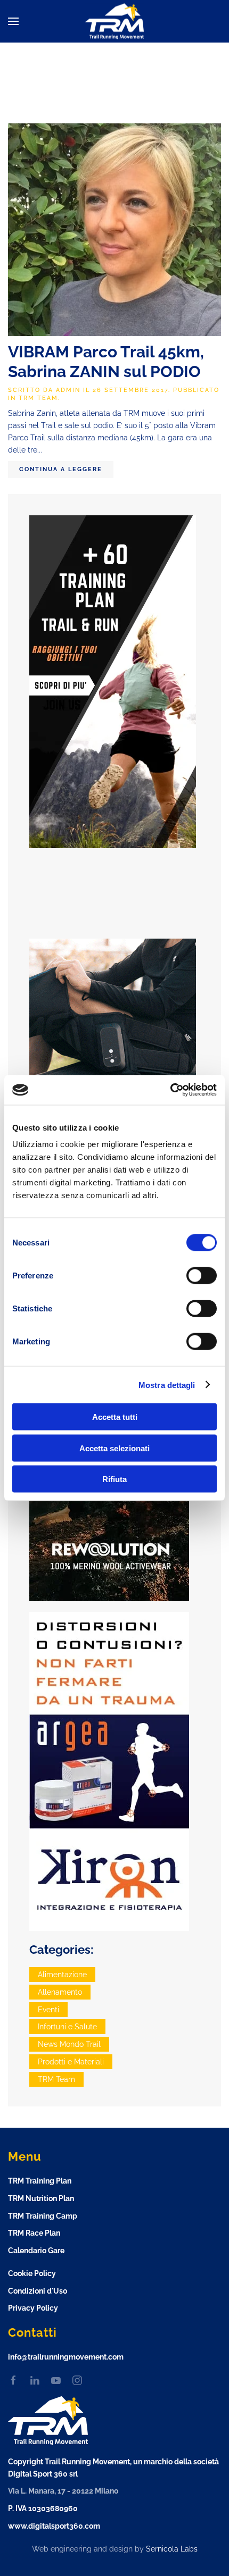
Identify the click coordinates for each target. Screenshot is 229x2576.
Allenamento (60, 1992)
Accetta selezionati (114, 1448)
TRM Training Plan (40, 2181)
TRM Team (38, 398)
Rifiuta (114, 1479)
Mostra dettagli (167, 1385)
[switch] (202, 1276)
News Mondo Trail (69, 2044)
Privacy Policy (33, 2308)
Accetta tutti (115, 1417)
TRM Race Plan (34, 2233)
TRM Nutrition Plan (41, 2198)
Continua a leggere (61, 469)
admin (68, 390)
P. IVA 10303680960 (43, 2508)
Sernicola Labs (172, 2549)
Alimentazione (62, 1975)
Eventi (48, 2010)
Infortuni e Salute (67, 2027)
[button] (13, 21)
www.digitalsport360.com (54, 2526)
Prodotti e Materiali (71, 2062)
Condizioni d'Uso (38, 2291)
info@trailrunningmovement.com (66, 2357)
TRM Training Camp (43, 2216)
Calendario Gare (36, 2251)
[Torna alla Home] (114, 22)
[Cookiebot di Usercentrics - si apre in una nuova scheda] (170, 1090)
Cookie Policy (32, 2273)
